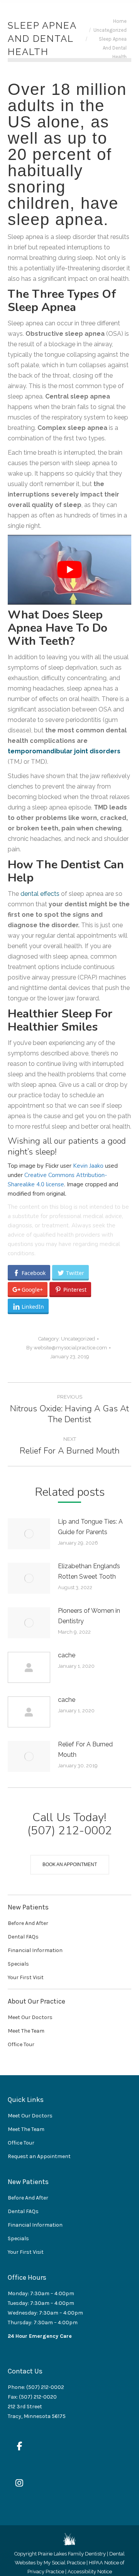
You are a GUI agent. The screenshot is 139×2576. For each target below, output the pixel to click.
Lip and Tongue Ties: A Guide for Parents (90, 1527)
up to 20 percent (58, 146)
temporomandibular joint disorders (64, 751)
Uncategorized (78, 1339)
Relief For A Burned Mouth (85, 1749)
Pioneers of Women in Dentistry (89, 1616)
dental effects (40, 894)
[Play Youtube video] (69, 570)
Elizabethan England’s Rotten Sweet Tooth (89, 1571)
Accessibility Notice (90, 2572)
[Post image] (29, 1534)
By (67, 1348)
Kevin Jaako (88, 1166)
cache (67, 1655)
